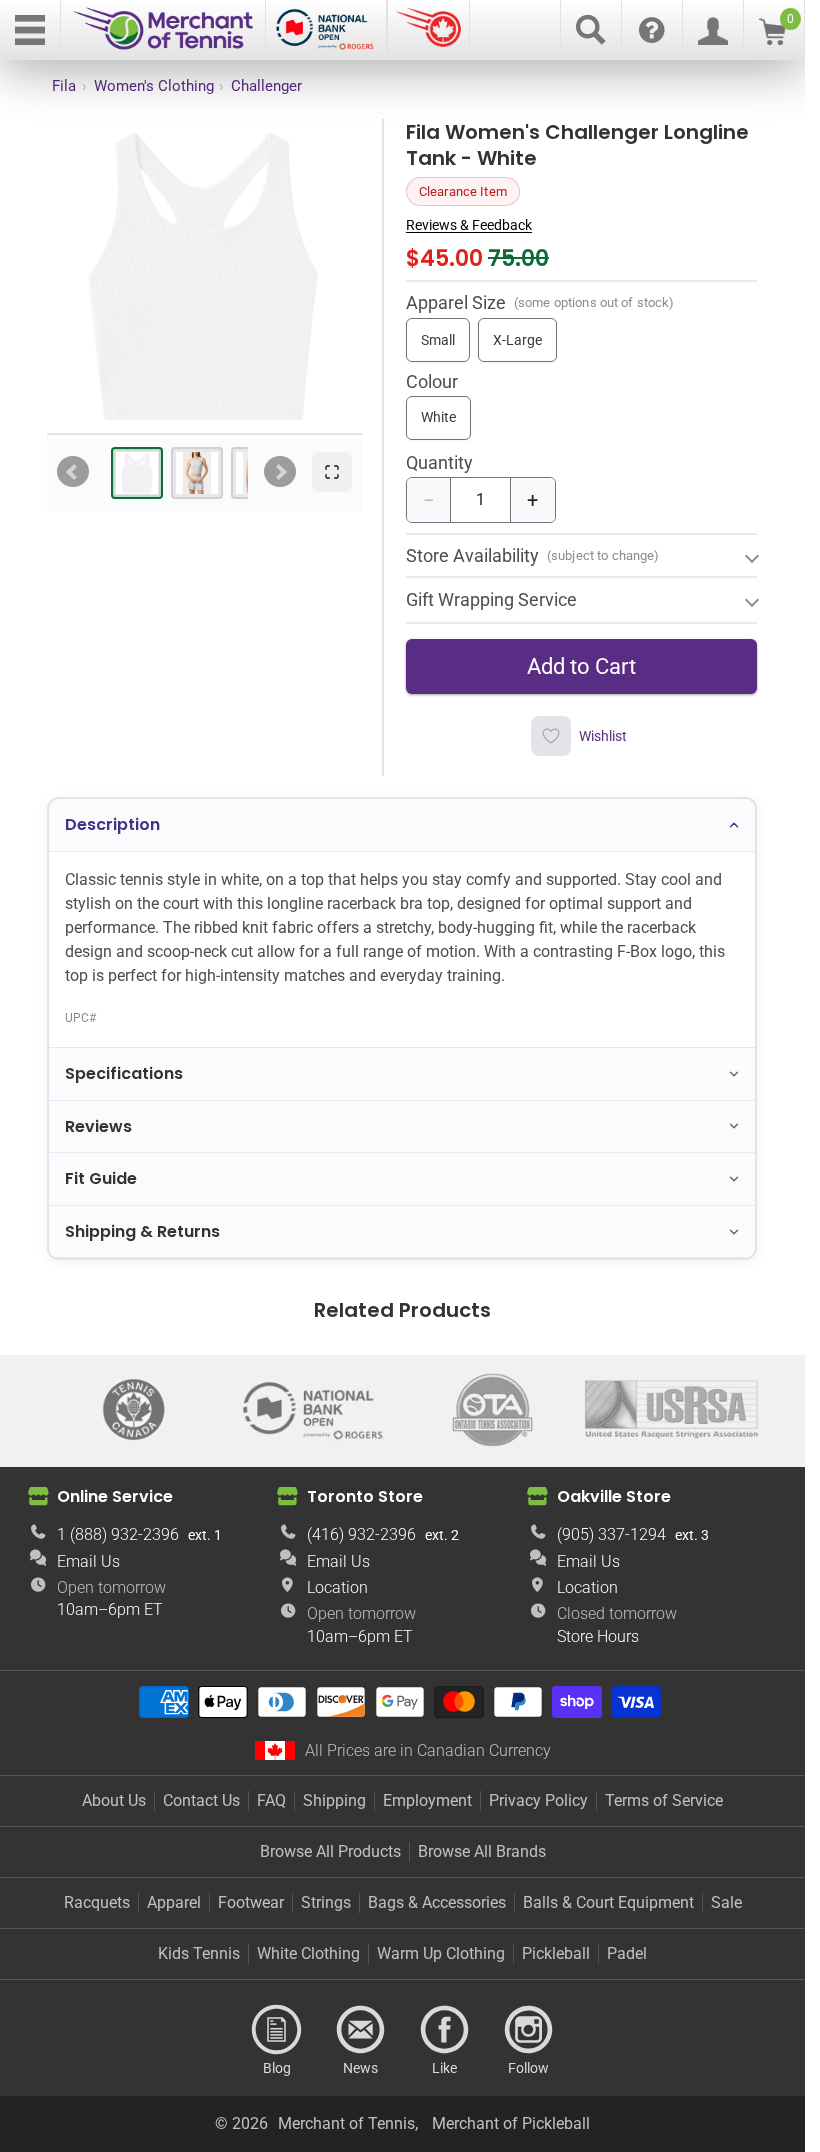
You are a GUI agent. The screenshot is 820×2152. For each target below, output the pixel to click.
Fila (64, 86)
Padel (627, 1953)
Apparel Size (456, 302)
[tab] (137, 473)
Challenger (266, 86)
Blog (277, 2030)
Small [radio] (438, 340)
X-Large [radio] (517, 340)
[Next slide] (280, 472)
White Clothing (308, 1953)
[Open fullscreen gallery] (332, 472)
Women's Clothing (154, 86)
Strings (326, 1902)
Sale (726, 1902)
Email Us (88, 1561)
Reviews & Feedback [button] (469, 225)
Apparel (174, 1902)
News (361, 2030)
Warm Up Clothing (441, 1953)
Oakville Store (614, 1496)
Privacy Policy (538, 1800)
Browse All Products (330, 1851)
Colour (432, 382)
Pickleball (556, 1953)
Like (445, 2030)
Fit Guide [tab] (101, 1178)
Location (337, 1587)
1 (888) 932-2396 (118, 1534)
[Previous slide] (73, 472)
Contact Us (201, 1800)
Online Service (115, 1496)
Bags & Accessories (437, 1902)
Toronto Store (365, 1496)
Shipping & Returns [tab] (142, 1231)
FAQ (271, 1800)
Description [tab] (112, 824)
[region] (204, 276)
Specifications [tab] (124, 1073)
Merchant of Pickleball (511, 2123)
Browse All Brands (482, 1851)
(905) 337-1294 (611, 1534)
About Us (114, 1800)
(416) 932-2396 (361, 1534)
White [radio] (438, 417)
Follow (529, 2030)
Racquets (97, 1902)
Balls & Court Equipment (608, 1902)
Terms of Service (664, 1800)
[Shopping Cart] (772, 39)
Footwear (251, 1902)
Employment (427, 1800)
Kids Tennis (199, 1953)
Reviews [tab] (98, 1126)
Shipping (334, 1800)
